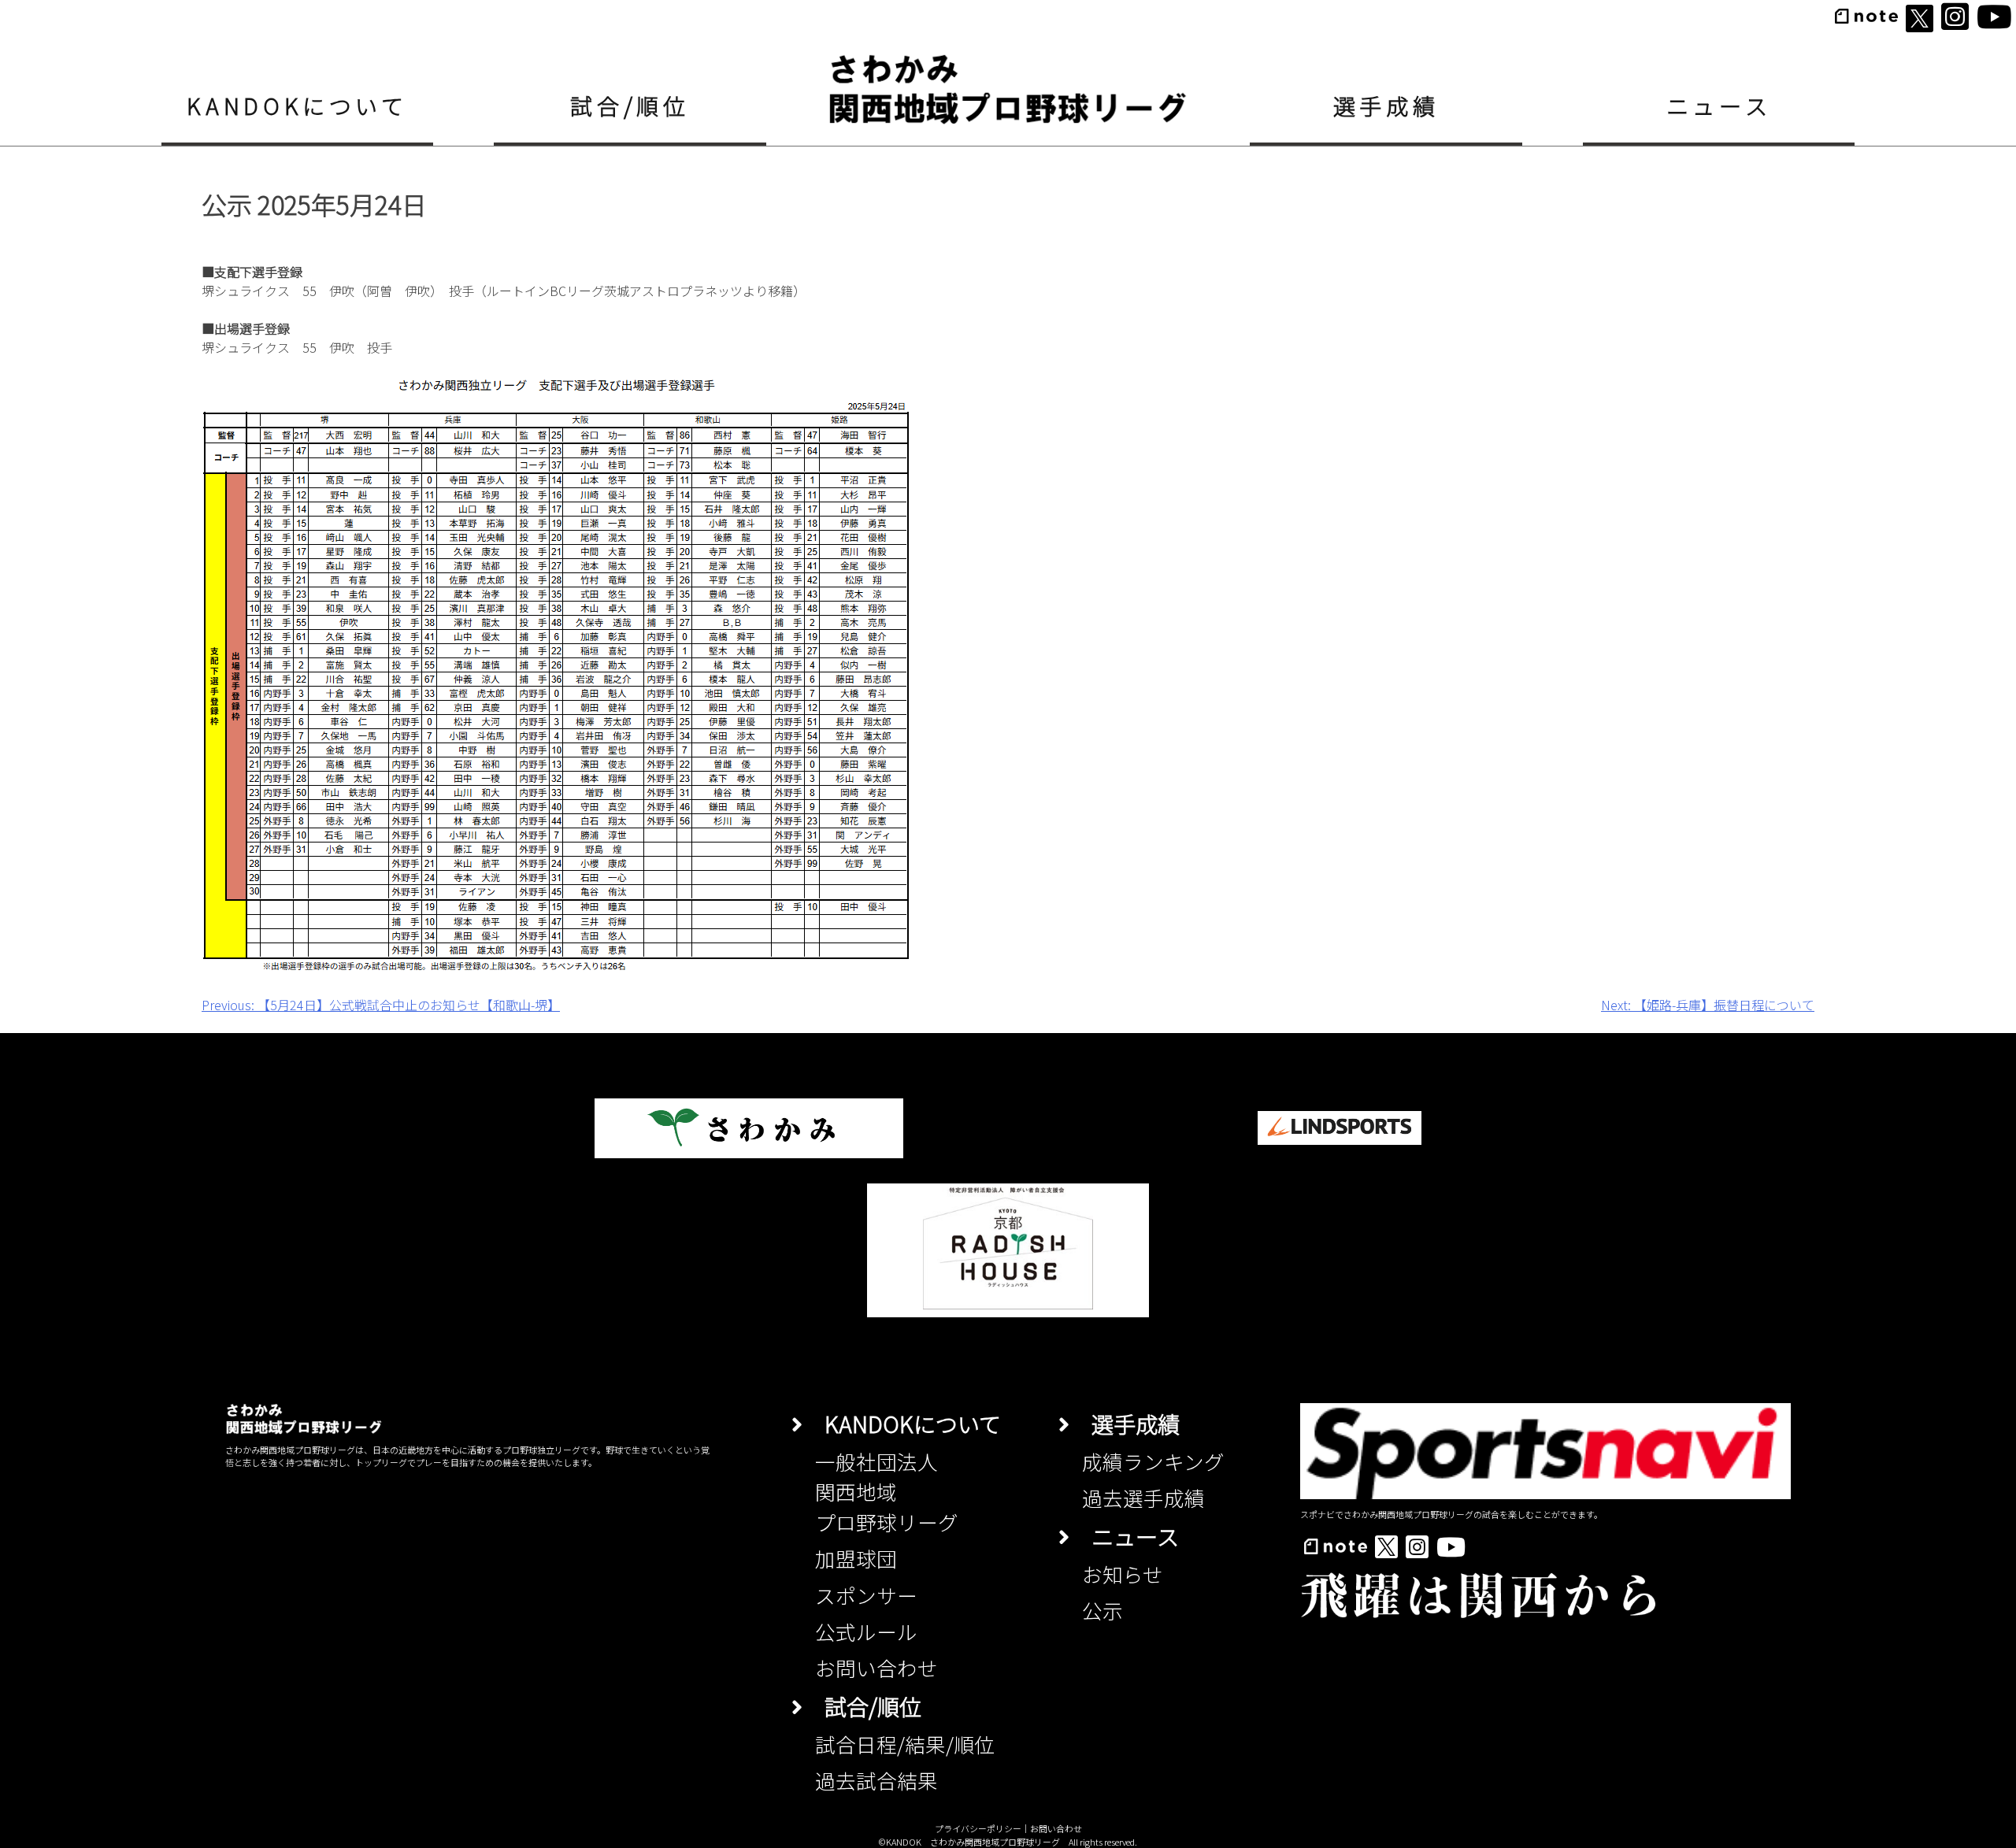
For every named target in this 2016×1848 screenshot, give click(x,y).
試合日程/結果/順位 (905, 1744)
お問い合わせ (876, 1667)
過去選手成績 (1143, 1497)
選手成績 (1386, 105)
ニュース (1719, 105)
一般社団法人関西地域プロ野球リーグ (887, 1491)
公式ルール (866, 1631)
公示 (1102, 1610)
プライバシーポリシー (978, 1828)
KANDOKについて (297, 105)
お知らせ (1123, 1574)
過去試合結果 (876, 1780)
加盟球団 (856, 1558)
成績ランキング (1153, 1461)
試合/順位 (630, 105)
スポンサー (866, 1595)
